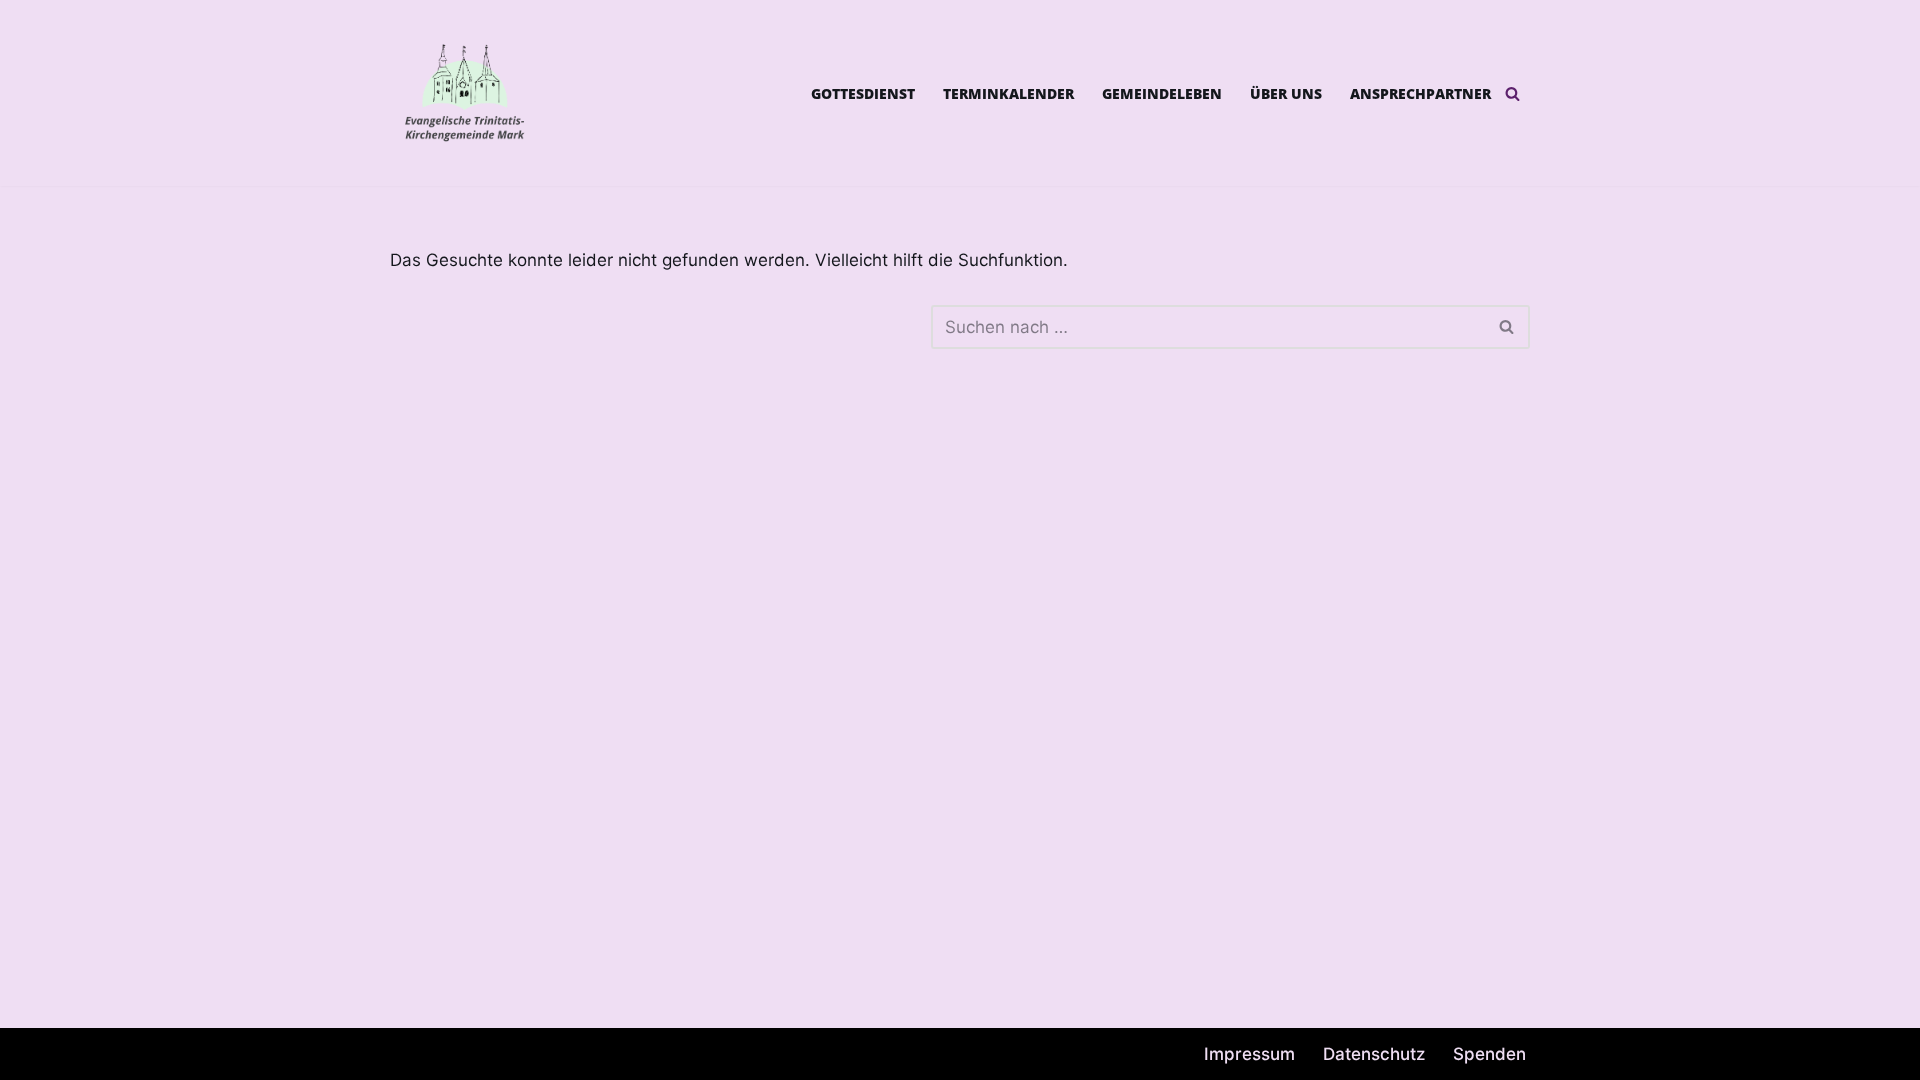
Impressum (1249, 1054)
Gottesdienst (863, 93)
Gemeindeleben (1162, 93)
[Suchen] (1512, 93)
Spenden (1489, 1054)
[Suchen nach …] (660, 327)
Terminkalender (1008, 93)
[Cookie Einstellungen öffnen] (44, 1054)
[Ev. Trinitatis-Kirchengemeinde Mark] (465, 93)
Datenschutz (1374, 1054)
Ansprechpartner (1420, 93)
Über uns (1286, 93)
